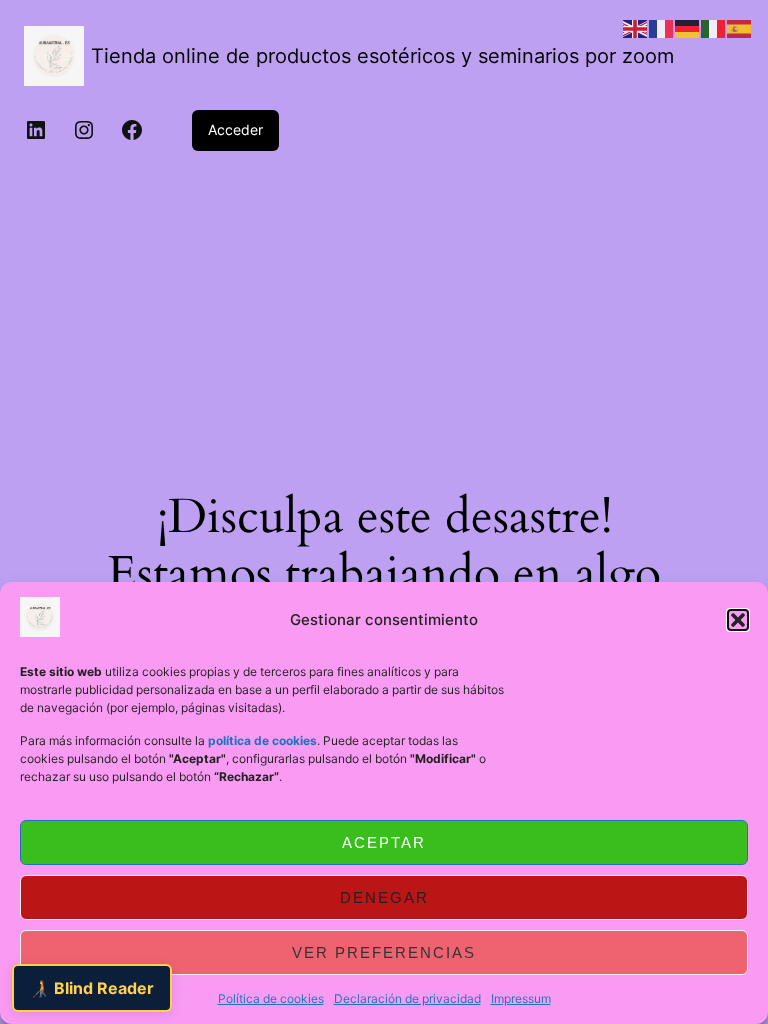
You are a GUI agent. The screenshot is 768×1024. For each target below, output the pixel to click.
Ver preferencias (384, 952)
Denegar (384, 897)
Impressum (521, 998)
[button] (738, 620)
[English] (636, 27)
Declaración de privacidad (407, 998)
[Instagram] (84, 130)
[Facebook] (132, 130)
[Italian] (714, 27)
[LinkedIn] (36, 130)
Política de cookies (271, 998)
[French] (662, 27)
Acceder (235, 129)
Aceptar (384, 842)
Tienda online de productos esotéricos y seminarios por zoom (382, 56)
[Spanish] (740, 27)
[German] (688, 27)
